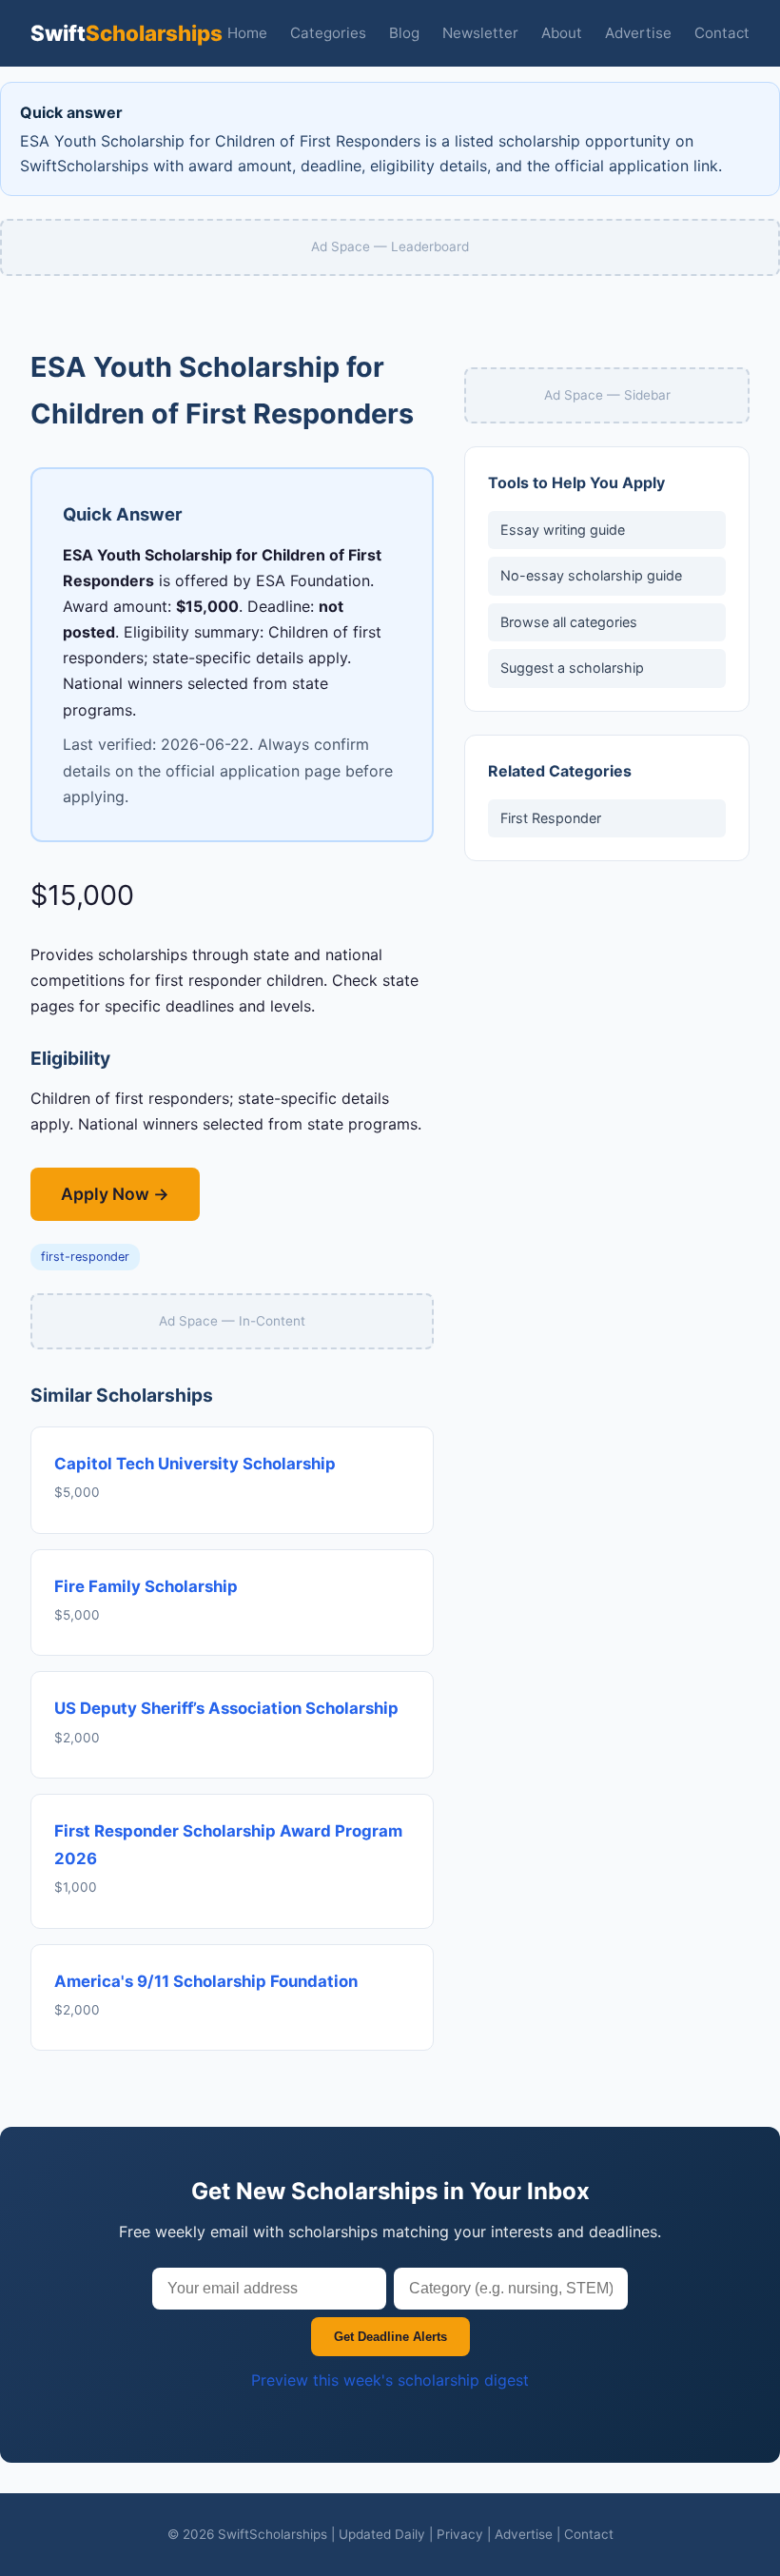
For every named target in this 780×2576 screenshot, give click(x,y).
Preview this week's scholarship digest (390, 2380)
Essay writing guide (563, 530)
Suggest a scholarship (572, 668)
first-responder (85, 1257)
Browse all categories (569, 622)
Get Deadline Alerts (390, 2337)
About (562, 33)
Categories (328, 33)
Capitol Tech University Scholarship (195, 1464)
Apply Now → (115, 1194)
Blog (404, 33)
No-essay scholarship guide (591, 575)
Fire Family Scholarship (146, 1586)
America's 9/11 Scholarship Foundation (206, 1981)
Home (247, 33)
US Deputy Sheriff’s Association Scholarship (226, 1708)
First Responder (551, 818)
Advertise (638, 33)
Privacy (460, 2534)
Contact (722, 33)
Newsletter (480, 33)
